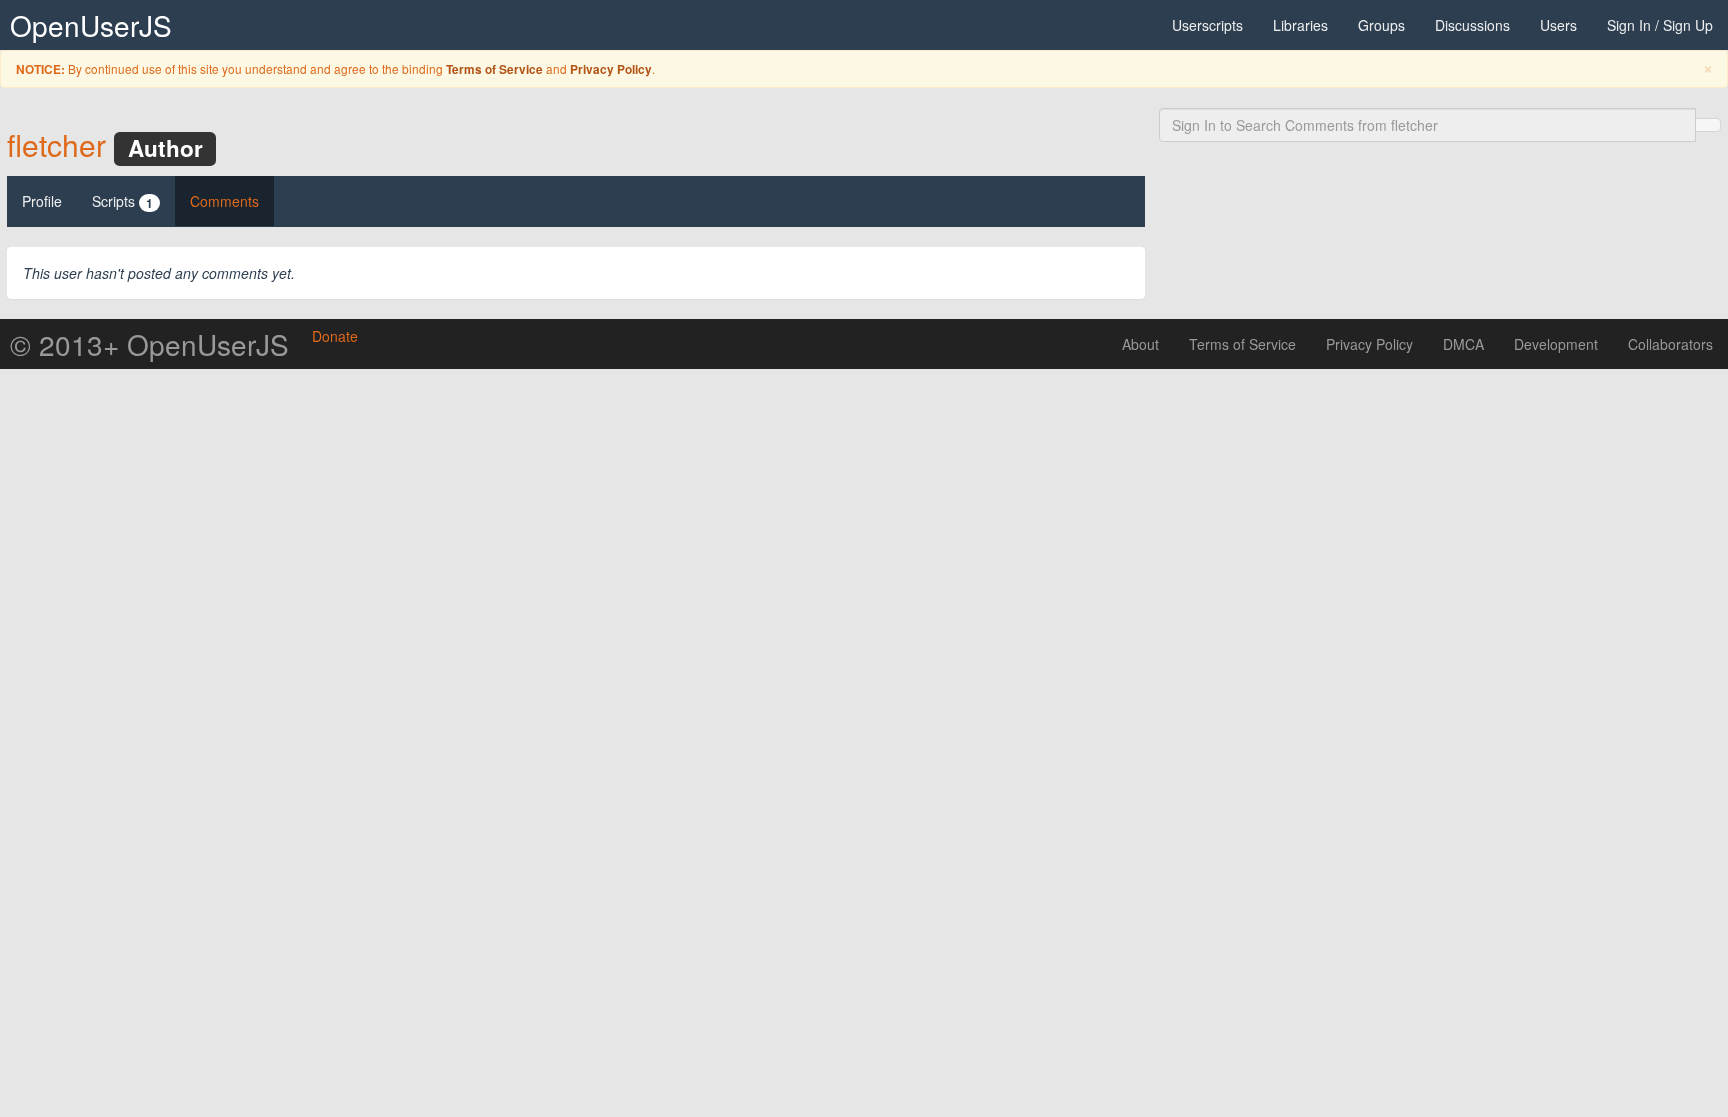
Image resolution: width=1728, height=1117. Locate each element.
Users (1558, 25)
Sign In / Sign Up (1660, 25)
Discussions (1472, 25)
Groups (1381, 25)
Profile (42, 201)
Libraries (1300, 25)
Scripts (122, 201)
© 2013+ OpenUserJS (149, 344)
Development (1556, 344)
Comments (224, 201)
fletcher (56, 144)
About (1140, 344)
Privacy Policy (611, 69)
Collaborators (1670, 344)
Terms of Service (494, 69)
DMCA (1463, 344)
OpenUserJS (91, 25)
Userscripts (1207, 25)
